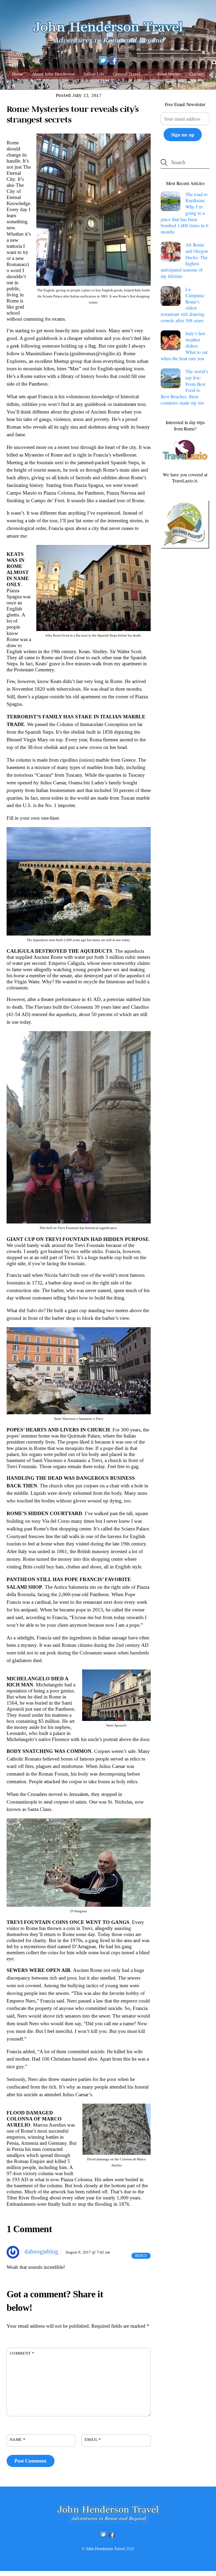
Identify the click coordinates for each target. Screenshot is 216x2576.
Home (18, 74)
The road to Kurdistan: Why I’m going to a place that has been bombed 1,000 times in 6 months (185, 213)
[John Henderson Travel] (108, 46)
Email (93, 2439)
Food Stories (169, 74)
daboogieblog (41, 2251)
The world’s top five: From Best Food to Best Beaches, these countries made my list (184, 387)
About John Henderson (53, 74)
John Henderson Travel (105, 2549)
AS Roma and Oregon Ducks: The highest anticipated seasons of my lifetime (184, 260)
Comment (22, 2353)
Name (18, 2439)
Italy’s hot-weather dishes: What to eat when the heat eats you (184, 346)
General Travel (127, 74)
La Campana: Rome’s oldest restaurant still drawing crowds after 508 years (183, 305)
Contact (197, 74)
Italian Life (94, 74)
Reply (141, 2256)
